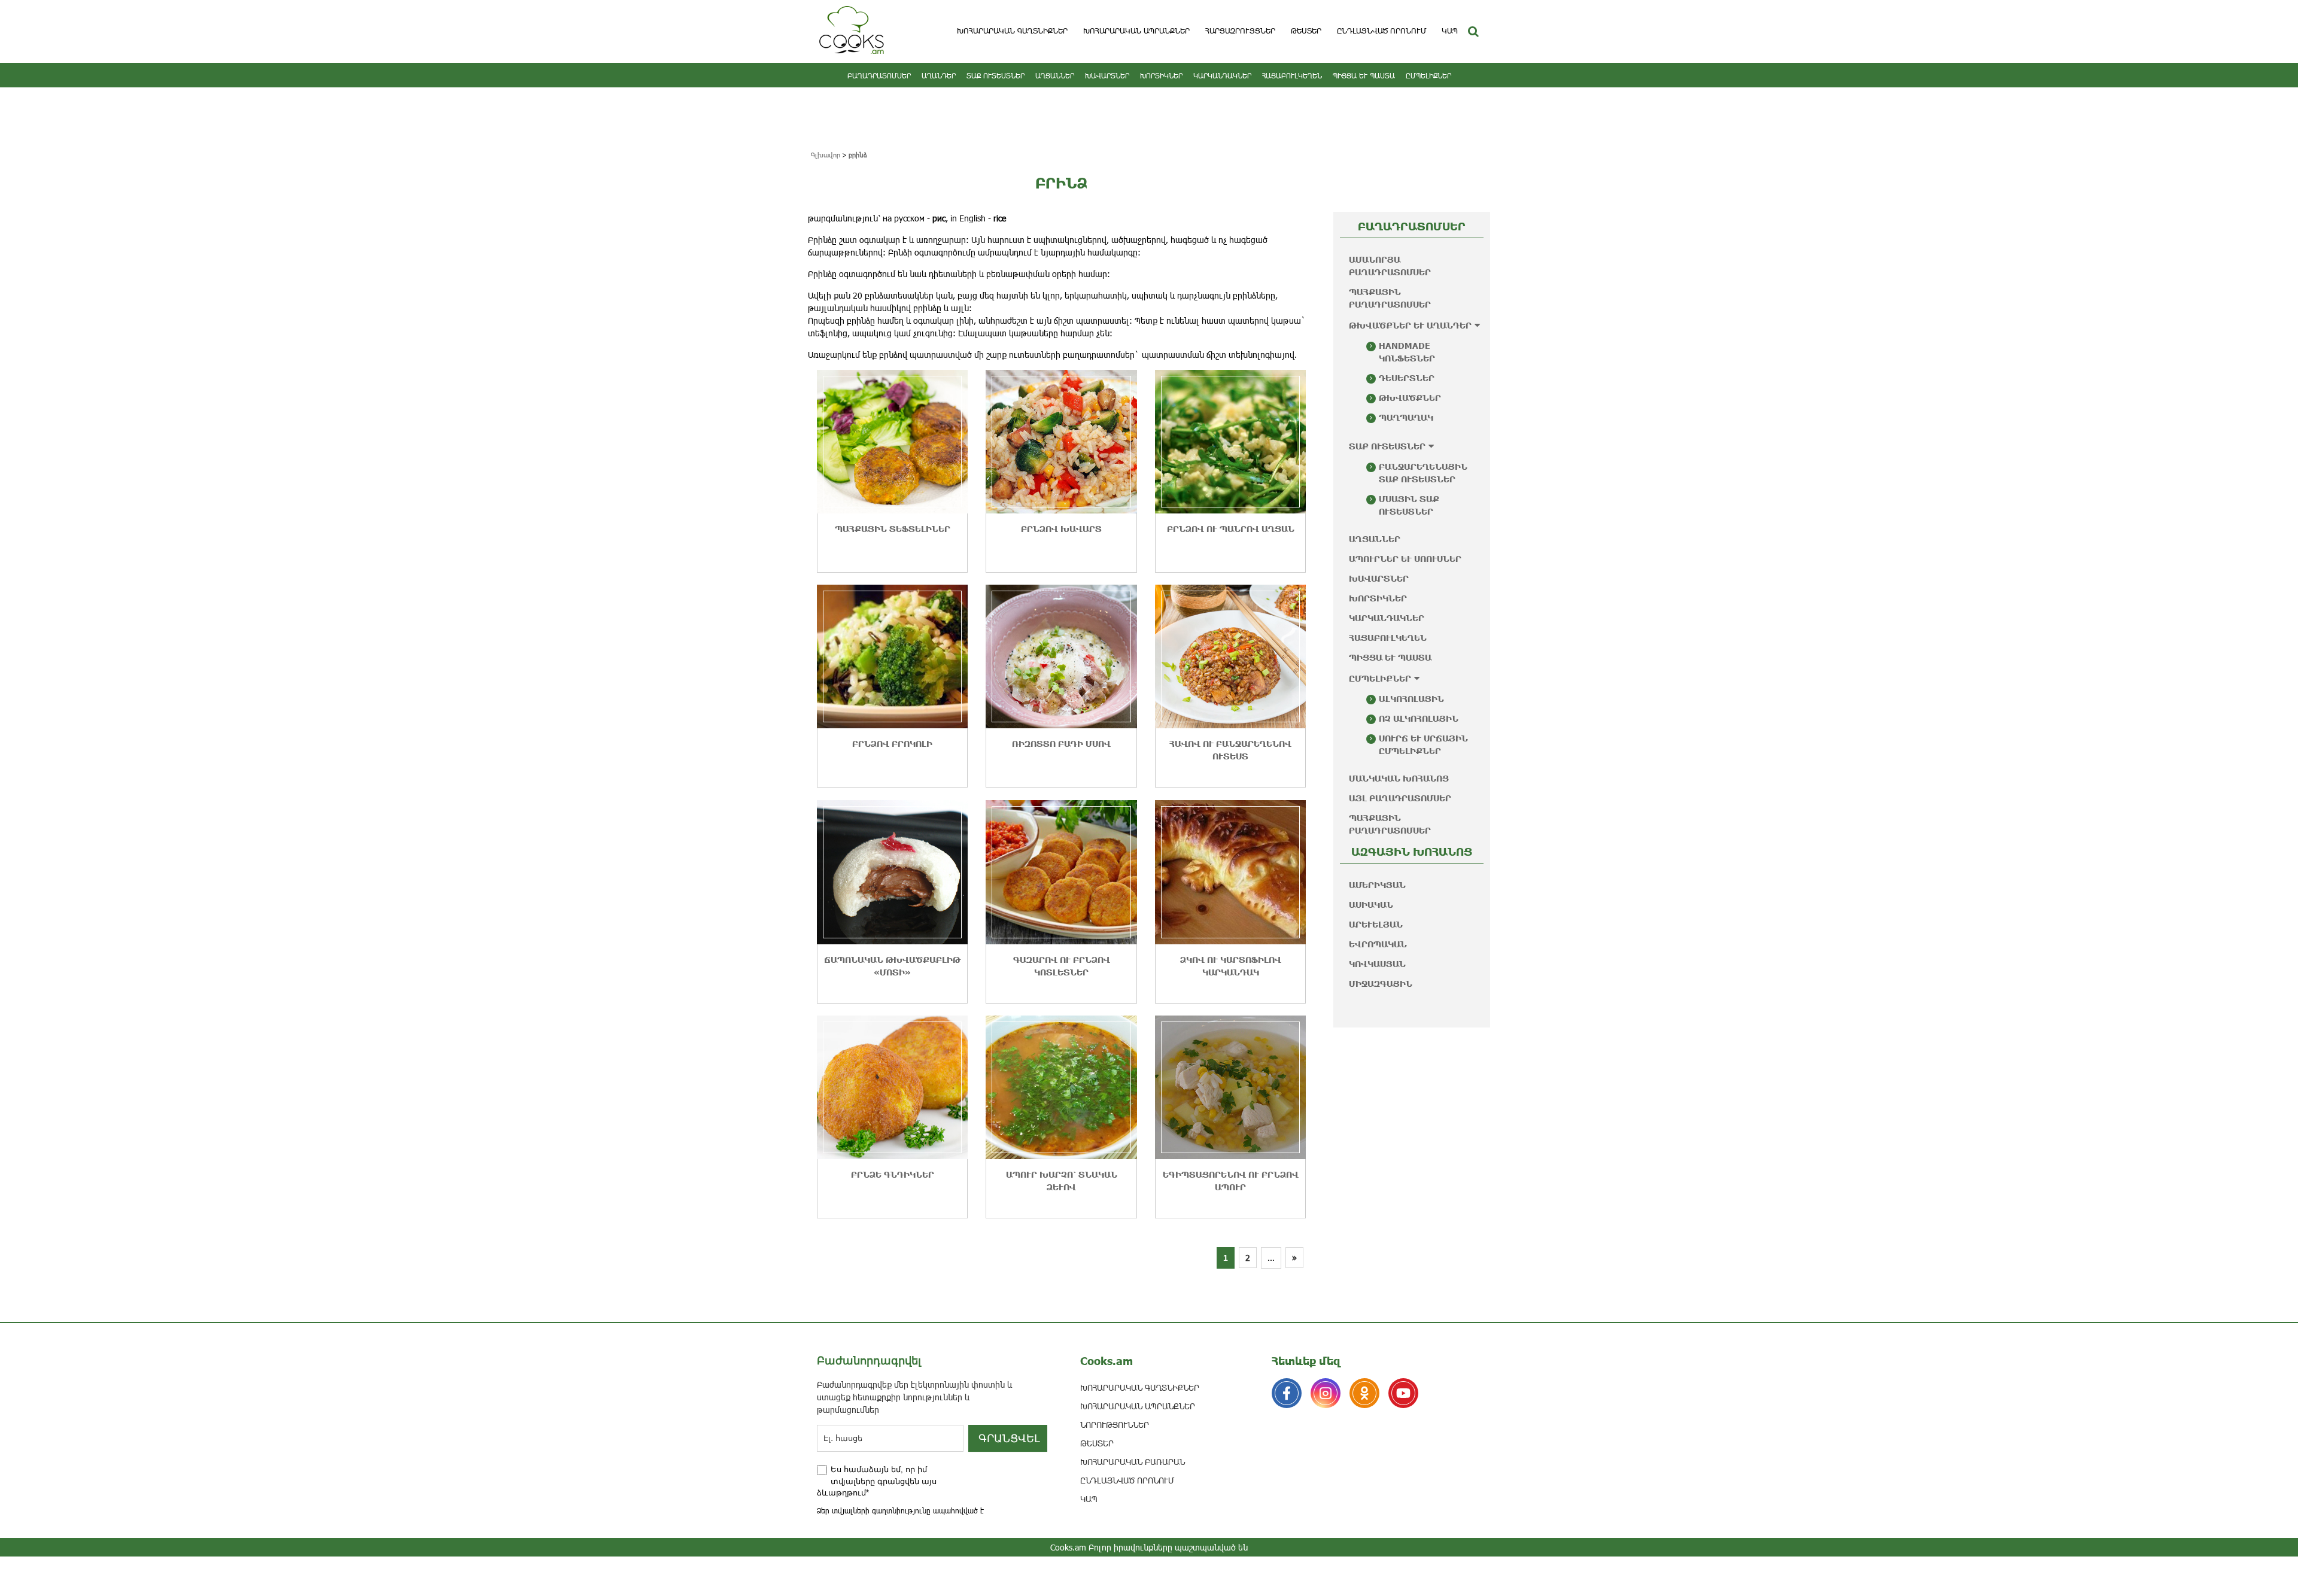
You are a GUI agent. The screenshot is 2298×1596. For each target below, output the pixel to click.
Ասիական (1371, 905)
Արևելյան (1376, 924)
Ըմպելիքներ (1428, 75)
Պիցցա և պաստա (1364, 75)
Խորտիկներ (1161, 75)
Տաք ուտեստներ (996, 75)
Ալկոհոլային (1411, 699)
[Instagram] (1326, 1393)
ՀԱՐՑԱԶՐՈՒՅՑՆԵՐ (1240, 31)
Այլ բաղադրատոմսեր (1400, 798)
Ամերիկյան (1377, 885)
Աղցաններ (1055, 75)
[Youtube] (1403, 1393)
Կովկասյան (1377, 964)
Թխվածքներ (1410, 398)
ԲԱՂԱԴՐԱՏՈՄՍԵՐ (879, 75)
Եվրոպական (1378, 944)
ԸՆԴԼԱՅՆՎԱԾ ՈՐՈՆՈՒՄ (1381, 31)
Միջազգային (1381, 984)
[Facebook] (1287, 1393)
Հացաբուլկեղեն (1292, 75)
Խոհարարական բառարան (1133, 1462)
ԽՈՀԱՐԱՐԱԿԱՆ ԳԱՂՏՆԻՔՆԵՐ (1012, 31)
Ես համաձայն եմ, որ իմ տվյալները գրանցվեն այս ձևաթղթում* (877, 1481)
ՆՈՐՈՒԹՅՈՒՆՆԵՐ (1115, 1425)
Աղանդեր (939, 75)
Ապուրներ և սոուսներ (1405, 559)
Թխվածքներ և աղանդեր (1410, 325)
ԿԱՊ (1450, 31)
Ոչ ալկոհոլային (1419, 718)
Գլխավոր (826, 155)
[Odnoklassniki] (1364, 1393)
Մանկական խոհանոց (1399, 778)
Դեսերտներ (1407, 378)
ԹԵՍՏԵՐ (1306, 31)
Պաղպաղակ (1406, 417)
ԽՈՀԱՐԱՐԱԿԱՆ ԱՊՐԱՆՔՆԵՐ (1136, 31)
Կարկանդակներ (1222, 75)
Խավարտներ (1107, 75)
